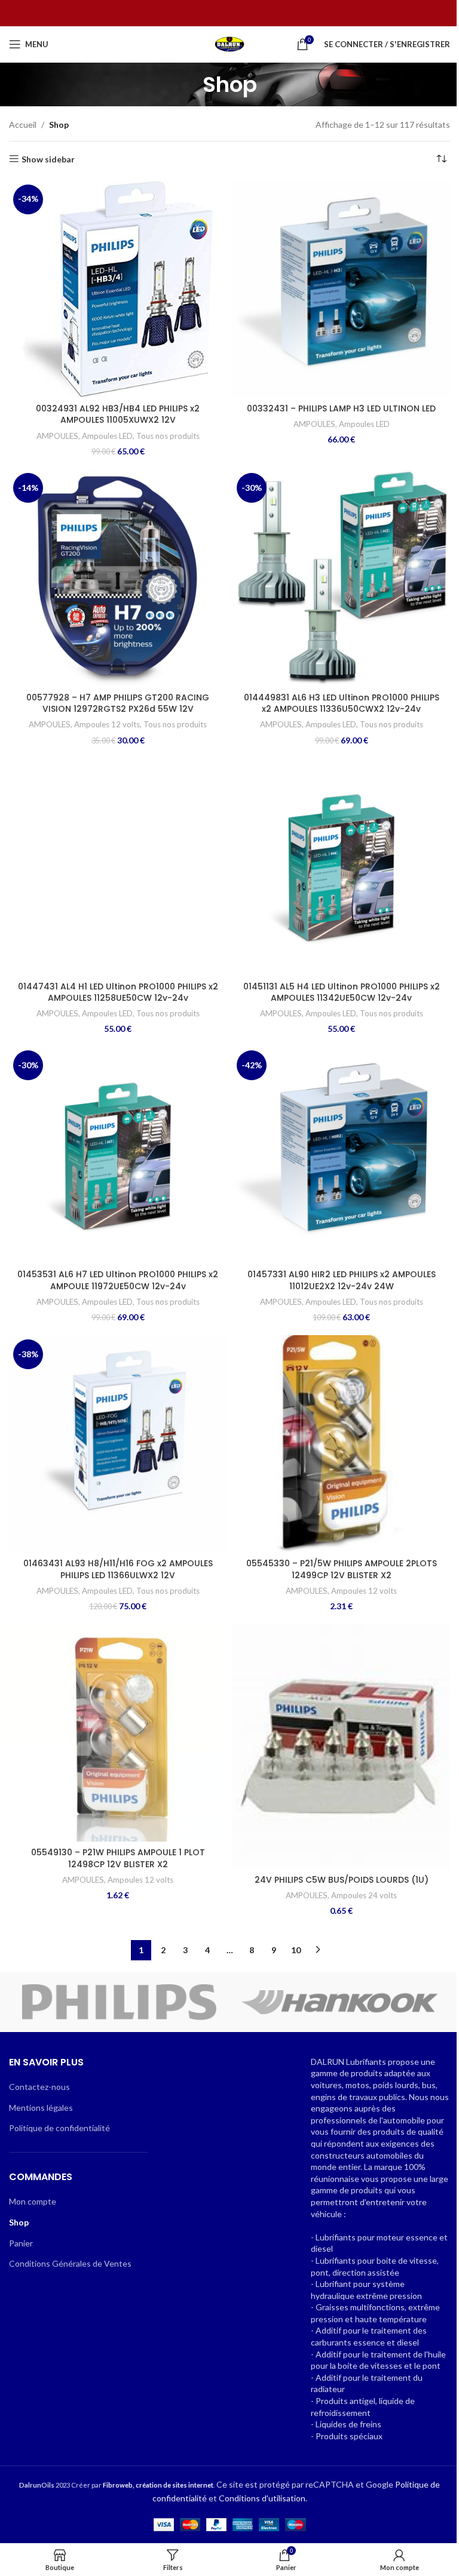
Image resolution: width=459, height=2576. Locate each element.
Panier (21, 2243)
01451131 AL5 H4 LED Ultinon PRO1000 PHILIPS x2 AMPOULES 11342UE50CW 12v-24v (342, 992)
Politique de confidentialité (59, 2128)
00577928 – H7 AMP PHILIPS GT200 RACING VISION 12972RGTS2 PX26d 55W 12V (118, 703)
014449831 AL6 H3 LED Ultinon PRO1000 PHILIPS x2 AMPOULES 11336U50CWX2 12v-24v (342, 703)
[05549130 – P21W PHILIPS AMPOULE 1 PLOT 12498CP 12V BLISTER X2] (118, 1733)
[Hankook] (340, 2002)
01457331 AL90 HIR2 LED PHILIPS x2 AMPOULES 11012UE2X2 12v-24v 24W (342, 1280)
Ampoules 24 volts (364, 1895)
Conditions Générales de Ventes (70, 2263)
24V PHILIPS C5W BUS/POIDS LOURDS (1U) (342, 1880)
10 (296, 1950)
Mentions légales (41, 2108)
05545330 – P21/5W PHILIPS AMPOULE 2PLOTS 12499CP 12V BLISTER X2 (342, 1569)
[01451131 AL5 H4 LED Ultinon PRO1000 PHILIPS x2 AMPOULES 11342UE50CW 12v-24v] (341, 866)
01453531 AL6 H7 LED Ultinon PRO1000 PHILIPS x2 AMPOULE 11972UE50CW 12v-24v (118, 1280)
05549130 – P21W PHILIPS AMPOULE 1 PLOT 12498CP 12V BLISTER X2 (118, 1858)
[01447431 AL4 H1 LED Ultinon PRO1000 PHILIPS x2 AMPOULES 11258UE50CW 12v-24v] (118, 866)
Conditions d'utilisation (262, 2498)
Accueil (23, 125)
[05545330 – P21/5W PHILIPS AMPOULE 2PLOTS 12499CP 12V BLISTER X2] (341, 1444)
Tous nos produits (168, 436)
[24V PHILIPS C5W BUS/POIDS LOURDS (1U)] (341, 1747)
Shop (19, 2222)
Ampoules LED (107, 436)
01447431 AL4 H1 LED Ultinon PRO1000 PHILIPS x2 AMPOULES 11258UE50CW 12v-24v (118, 992)
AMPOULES (57, 436)
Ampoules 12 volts (107, 724)
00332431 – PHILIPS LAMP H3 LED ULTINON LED (341, 408)
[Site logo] (229, 43)
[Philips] (119, 2002)
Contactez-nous (39, 2087)
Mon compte (33, 2201)
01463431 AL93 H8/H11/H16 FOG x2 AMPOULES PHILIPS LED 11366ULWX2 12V (118, 1569)
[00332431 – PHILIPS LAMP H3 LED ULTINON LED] (341, 289)
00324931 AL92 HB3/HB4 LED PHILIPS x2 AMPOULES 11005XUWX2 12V (118, 414)
